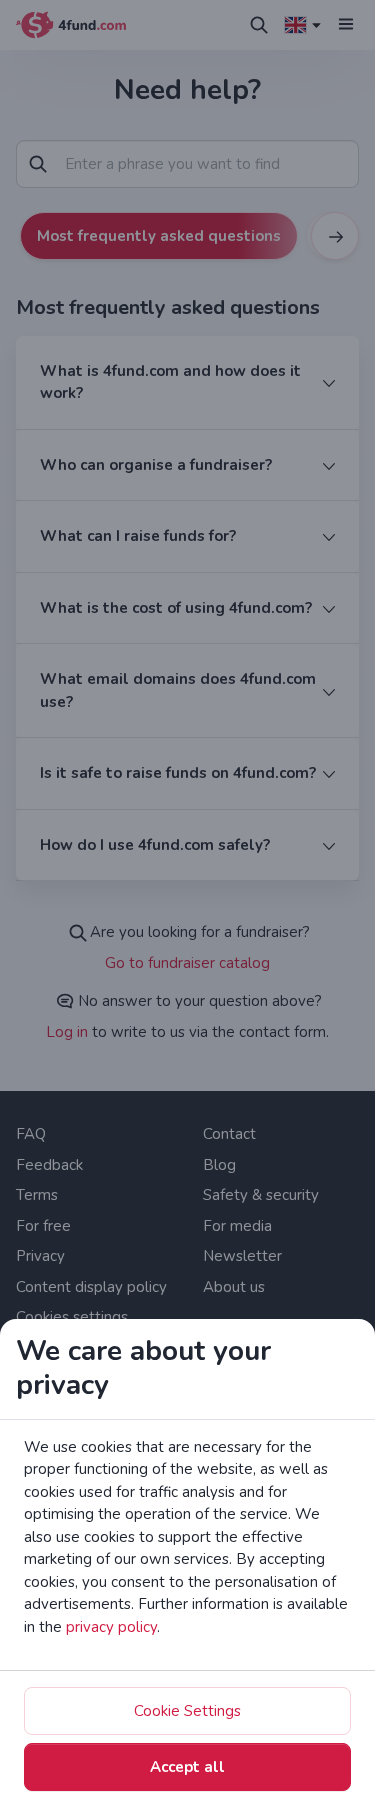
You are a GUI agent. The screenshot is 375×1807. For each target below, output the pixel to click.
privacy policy (111, 1627)
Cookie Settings (187, 1711)
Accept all (187, 1767)
